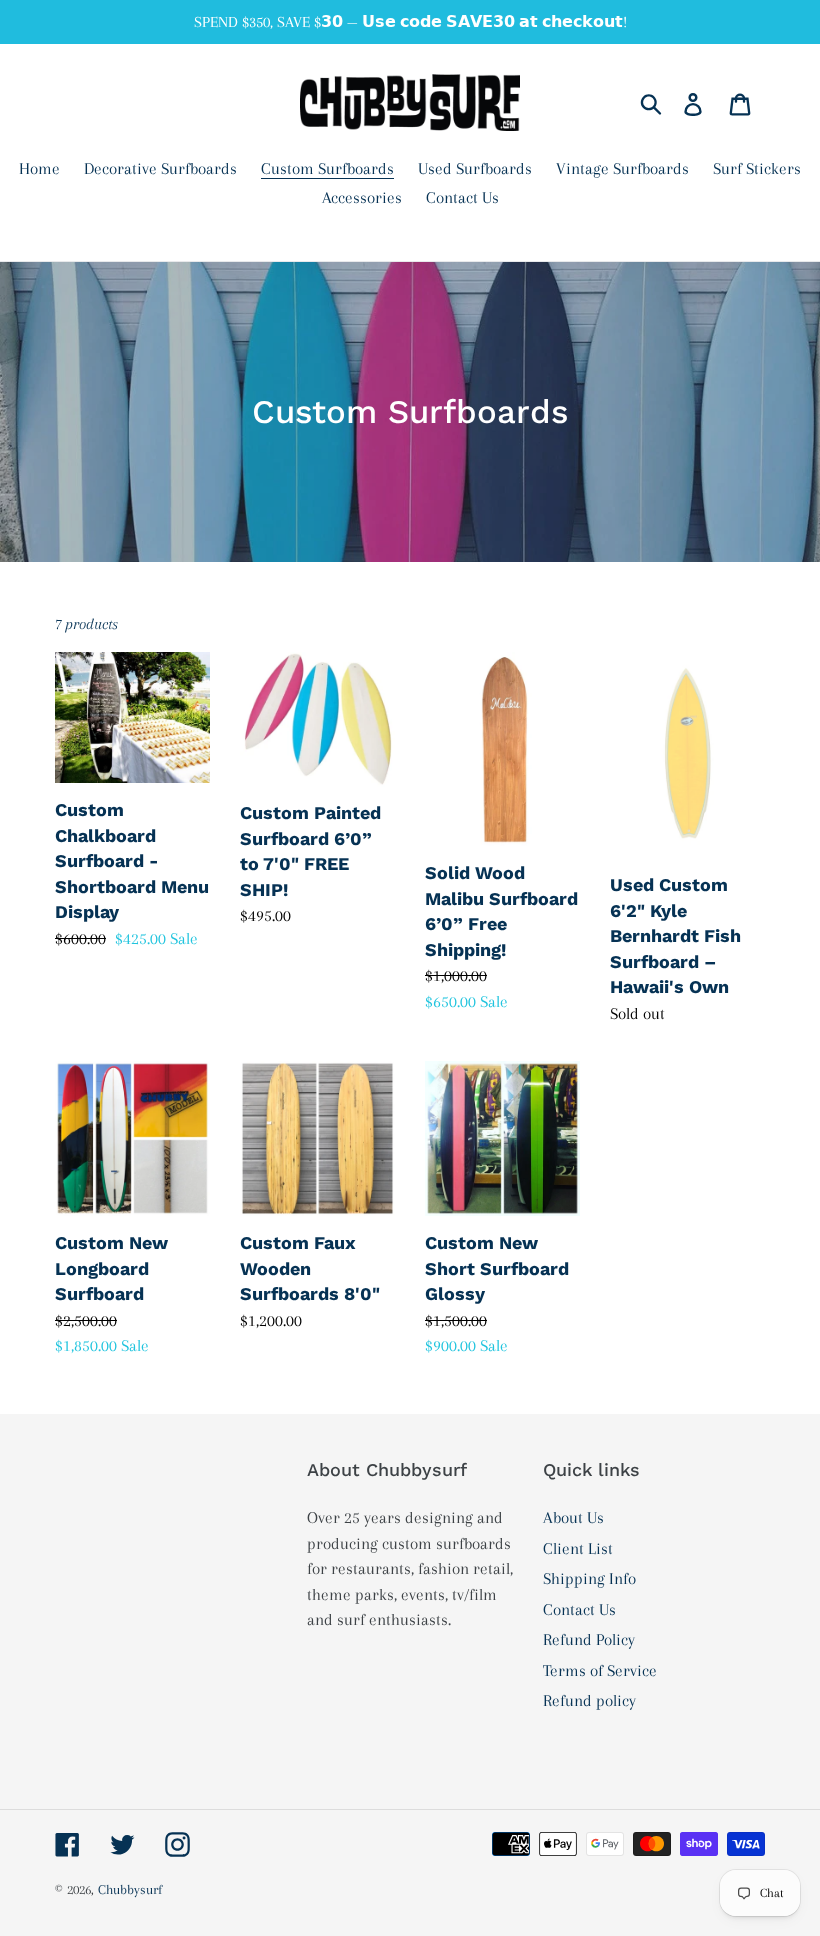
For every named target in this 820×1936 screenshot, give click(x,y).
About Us (573, 1517)
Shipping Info (589, 1578)
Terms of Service (600, 1670)
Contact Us (579, 1609)
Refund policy (589, 1700)
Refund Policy (589, 1639)
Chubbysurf (130, 1889)
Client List (578, 1548)
